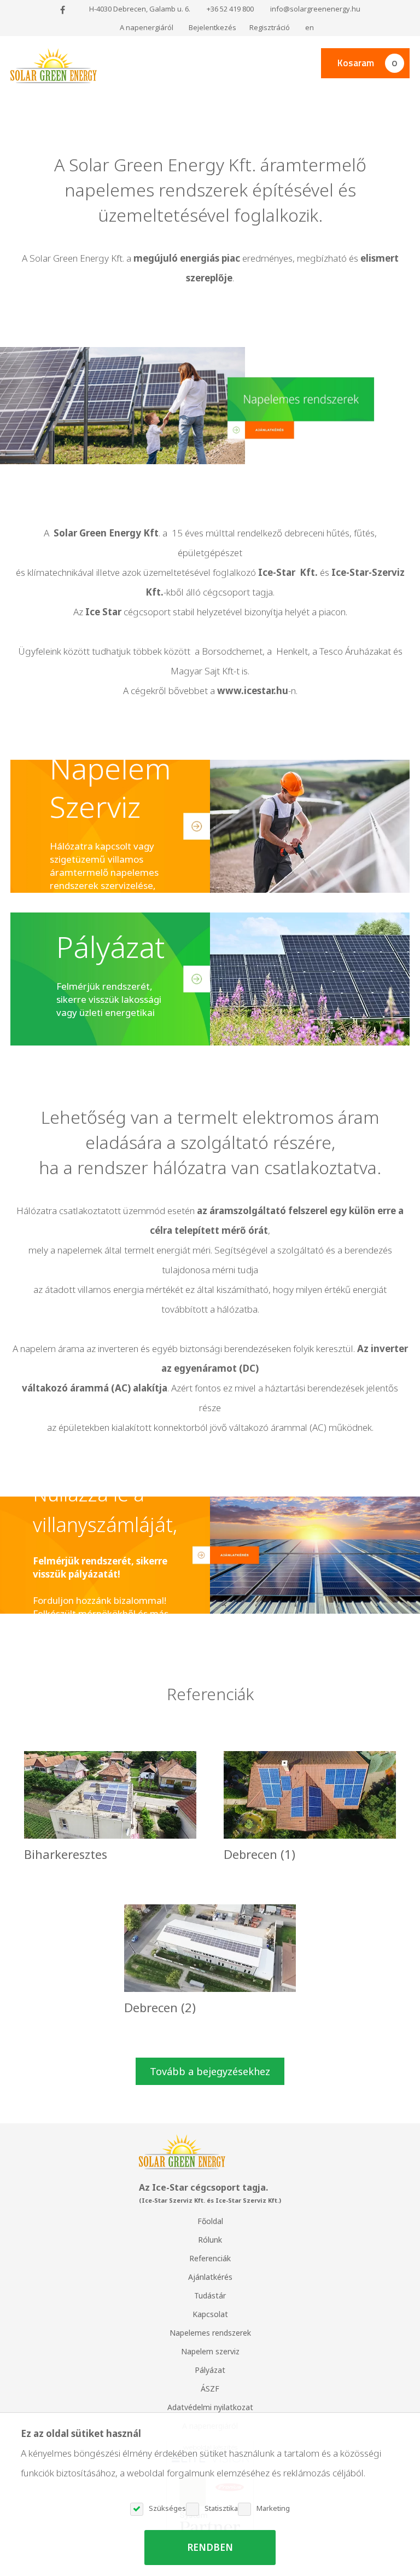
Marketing (273, 2508)
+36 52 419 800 (230, 9)
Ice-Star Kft (287, 572)
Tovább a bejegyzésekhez (210, 2071)
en (310, 27)
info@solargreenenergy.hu (315, 9)
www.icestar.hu (253, 691)
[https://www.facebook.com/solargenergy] (63, 10)
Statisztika (221, 2508)
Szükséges (167, 2508)
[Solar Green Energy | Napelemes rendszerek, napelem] (54, 66)
